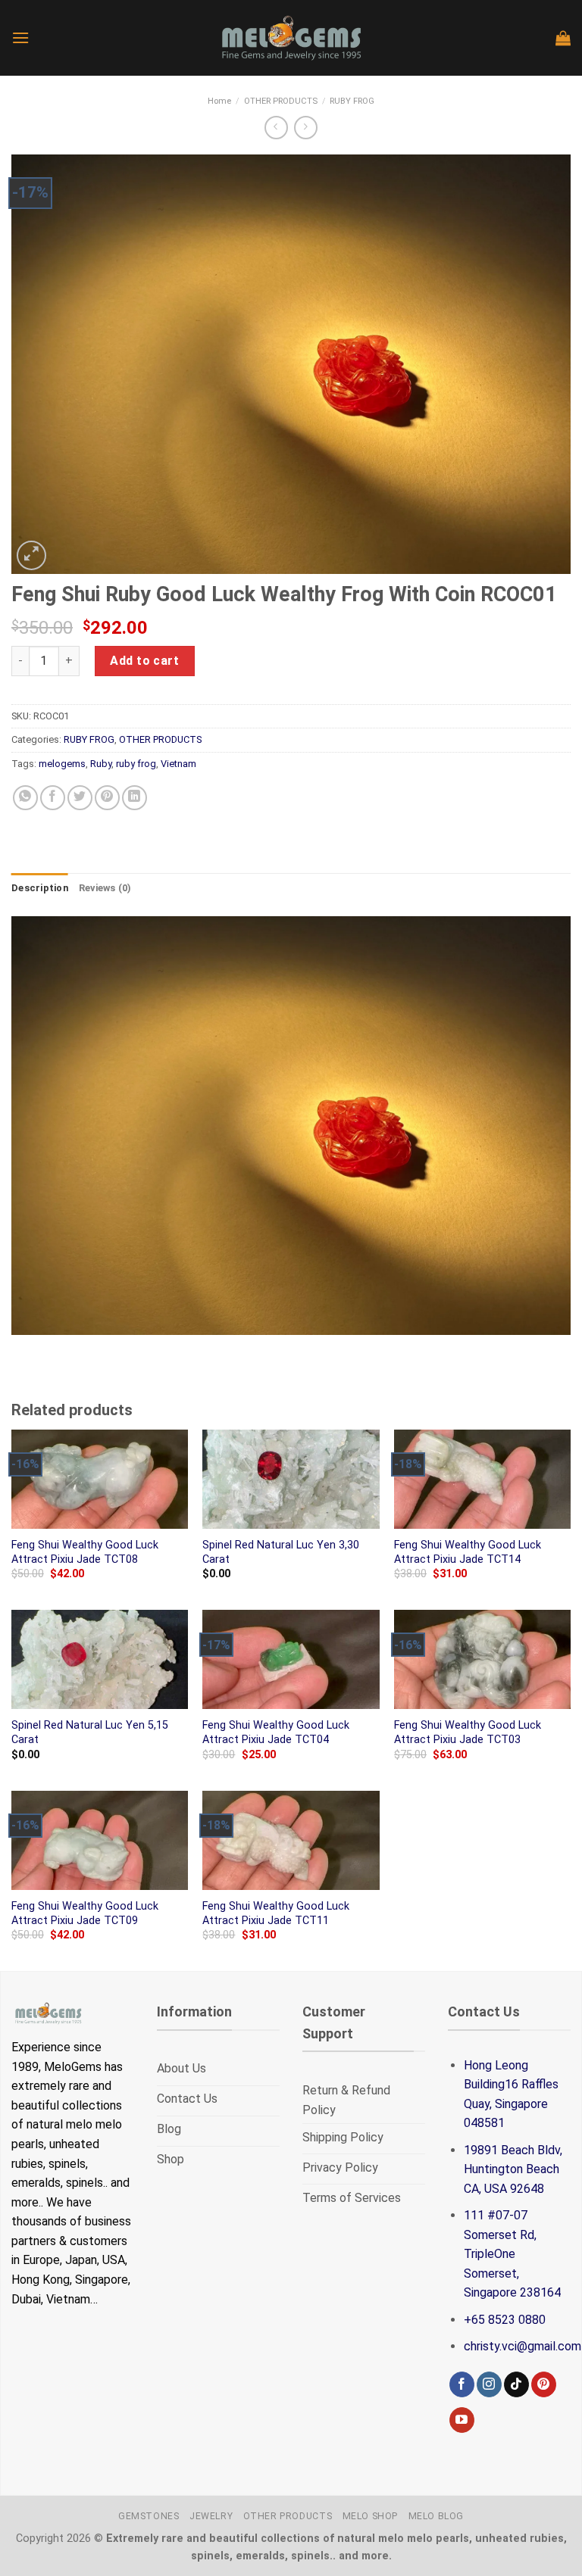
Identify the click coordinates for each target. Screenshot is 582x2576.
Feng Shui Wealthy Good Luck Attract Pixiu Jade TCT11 (276, 1913)
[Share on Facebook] (53, 798)
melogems (62, 764)
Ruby (101, 764)
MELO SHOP (371, 2516)
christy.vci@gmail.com (523, 2346)
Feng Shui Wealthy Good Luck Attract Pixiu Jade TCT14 (468, 1552)
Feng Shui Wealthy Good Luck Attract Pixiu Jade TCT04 (276, 1732)
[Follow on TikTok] (516, 2384)
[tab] (40, 888)
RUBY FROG (352, 101)
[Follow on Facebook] (462, 2384)
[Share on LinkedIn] (135, 798)
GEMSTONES (149, 2516)
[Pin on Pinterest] (107, 798)
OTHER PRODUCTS (281, 101)
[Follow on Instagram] (489, 2384)
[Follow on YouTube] (462, 2420)
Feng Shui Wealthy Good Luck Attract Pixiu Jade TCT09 (85, 1913)
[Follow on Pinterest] (544, 2384)
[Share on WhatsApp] (25, 798)
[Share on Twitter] (80, 798)
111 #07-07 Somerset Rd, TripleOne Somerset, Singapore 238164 (512, 2254)
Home (219, 101)
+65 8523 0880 (505, 2320)
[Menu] (20, 37)
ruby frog (136, 764)
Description (40, 888)
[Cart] (563, 38)
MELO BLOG (436, 2516)
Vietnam (178, 764)
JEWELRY (211, 2516)
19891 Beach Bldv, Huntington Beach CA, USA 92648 (513, 2169)
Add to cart (144, 661)
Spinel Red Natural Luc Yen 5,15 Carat (90, 1732)
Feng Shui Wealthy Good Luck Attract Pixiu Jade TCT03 (468, 1732)
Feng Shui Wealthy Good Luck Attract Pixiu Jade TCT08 (85, 1552)
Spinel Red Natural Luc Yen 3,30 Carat (281, 1552)
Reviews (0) (105, 888)
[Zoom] (31, 555)
